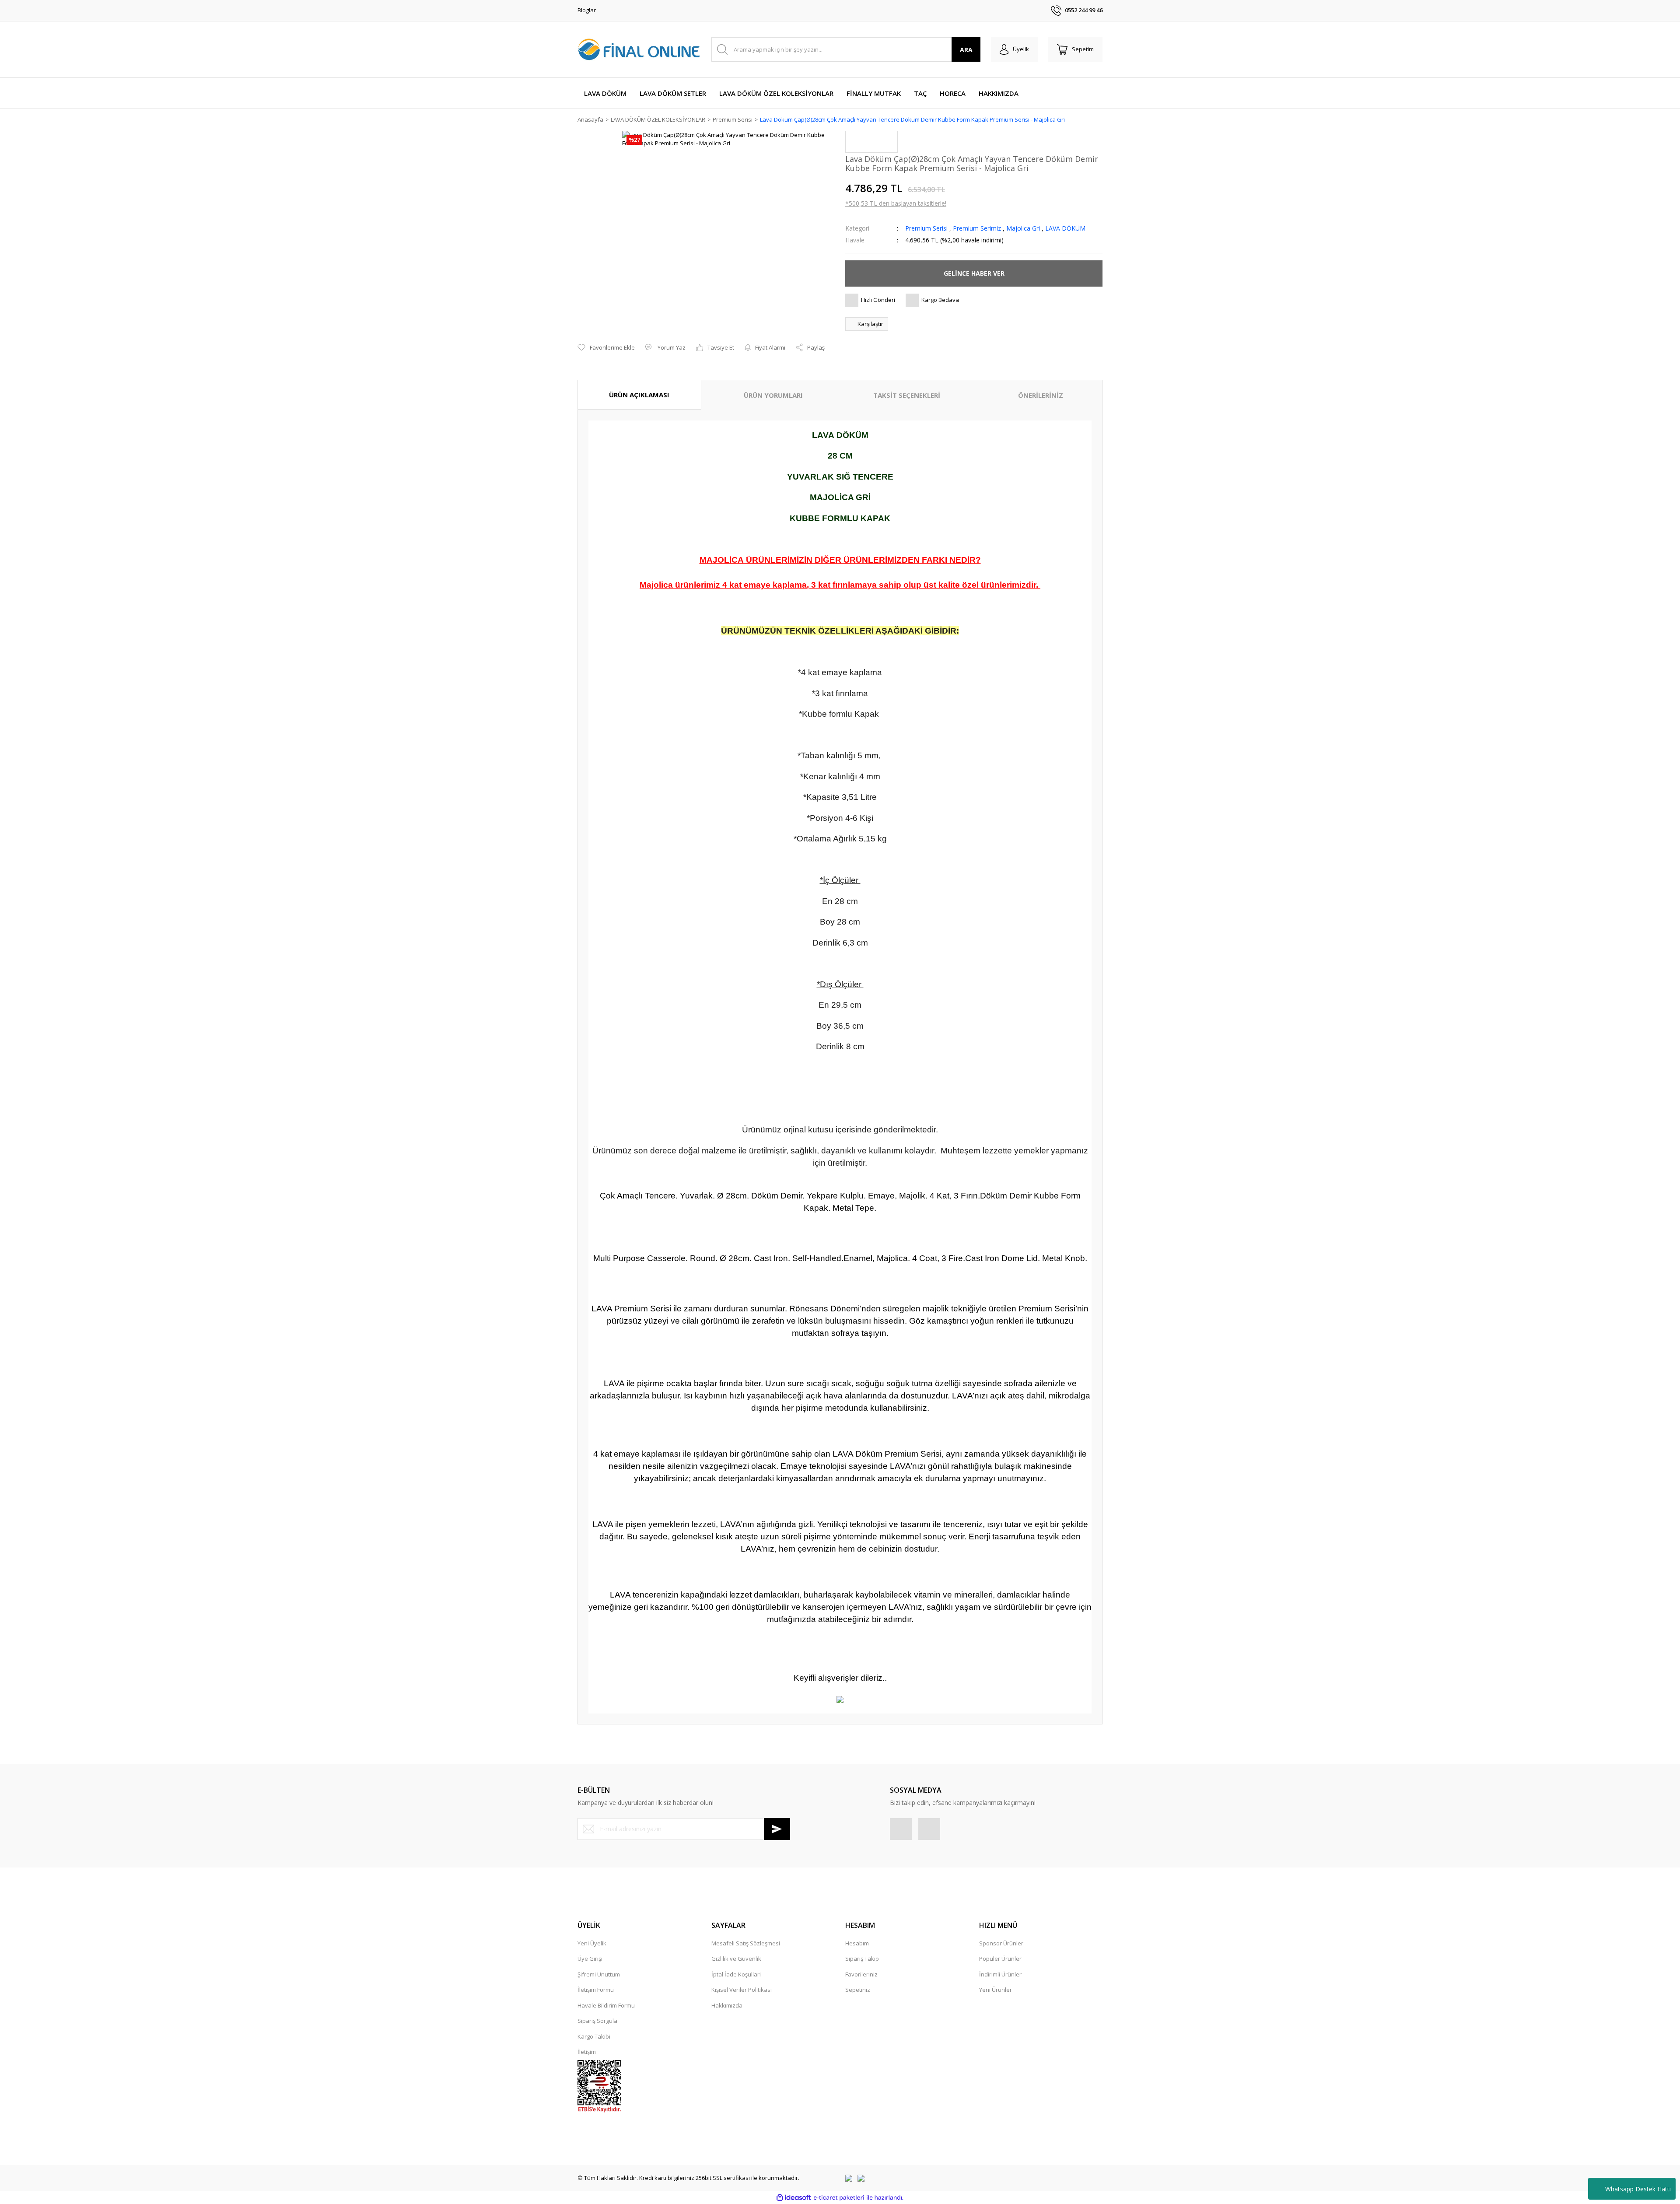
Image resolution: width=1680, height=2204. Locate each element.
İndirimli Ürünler (1000, 1974)
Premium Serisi (927, 228)
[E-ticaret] (839, 2198)
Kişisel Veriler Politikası (742, 1990)
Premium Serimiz (977, 228)
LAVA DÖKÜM (1065, 228)
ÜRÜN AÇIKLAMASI (639, 395)
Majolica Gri (1023, 228)
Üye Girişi (590, 1959)
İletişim (587, 2052)
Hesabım (857, 1943)
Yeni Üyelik (592, 1943)
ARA (966, 50)
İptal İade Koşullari (736, 1974)
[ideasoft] (794, 2198)
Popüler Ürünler (1000, 1959)
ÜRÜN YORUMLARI (773, 395)
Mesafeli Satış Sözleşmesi (746, 1943)
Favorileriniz (861, 1974)
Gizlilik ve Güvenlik (736, 1959)
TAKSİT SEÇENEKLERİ (907, 395)
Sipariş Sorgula (597, 2021)
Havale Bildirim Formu (606, 2005)
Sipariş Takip (862, 1959)
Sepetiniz (858, 1990)
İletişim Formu (596, 1990)
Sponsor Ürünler (1001, 1943)
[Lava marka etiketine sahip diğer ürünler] (871, 142)
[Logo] (639, 49)
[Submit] (777, 1829)
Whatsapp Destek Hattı (1638, 2189)
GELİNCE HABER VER (974, 273)
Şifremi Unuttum (599, 1974)
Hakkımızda (727, 2005)
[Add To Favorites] (606, 348)
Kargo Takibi (594, 2036)
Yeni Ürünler (996, 1990)
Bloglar (587, 10)
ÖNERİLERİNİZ (1041, 395)
